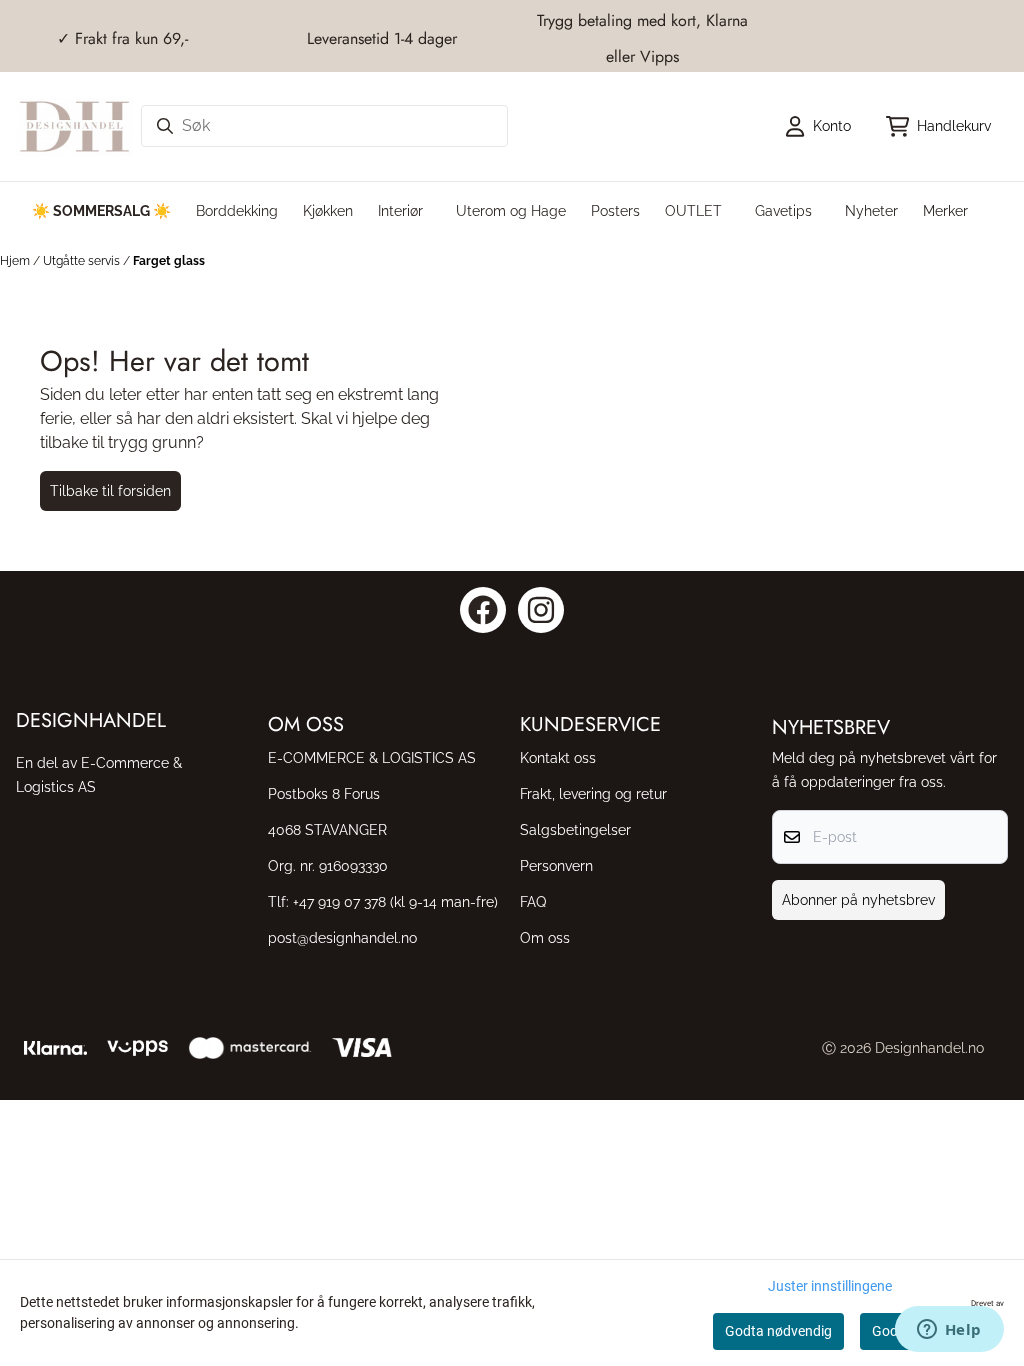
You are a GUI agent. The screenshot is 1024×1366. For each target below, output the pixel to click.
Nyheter (871, 210)
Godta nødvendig (778, 1331)
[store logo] (74, 126)
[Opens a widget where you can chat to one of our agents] (949, 1331)
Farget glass (169, 261)
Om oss (545, 937)
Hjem (16, 261)
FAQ (533, 901)
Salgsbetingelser (575, 829)
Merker (945, 210)
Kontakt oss (558, 757)
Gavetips (783, 210)
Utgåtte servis (83, 261)
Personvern (556, 865)
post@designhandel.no (342, 937)
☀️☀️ (101, 210)
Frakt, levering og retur (593, 793)
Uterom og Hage (511, 210)
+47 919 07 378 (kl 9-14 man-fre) (395, 901)
